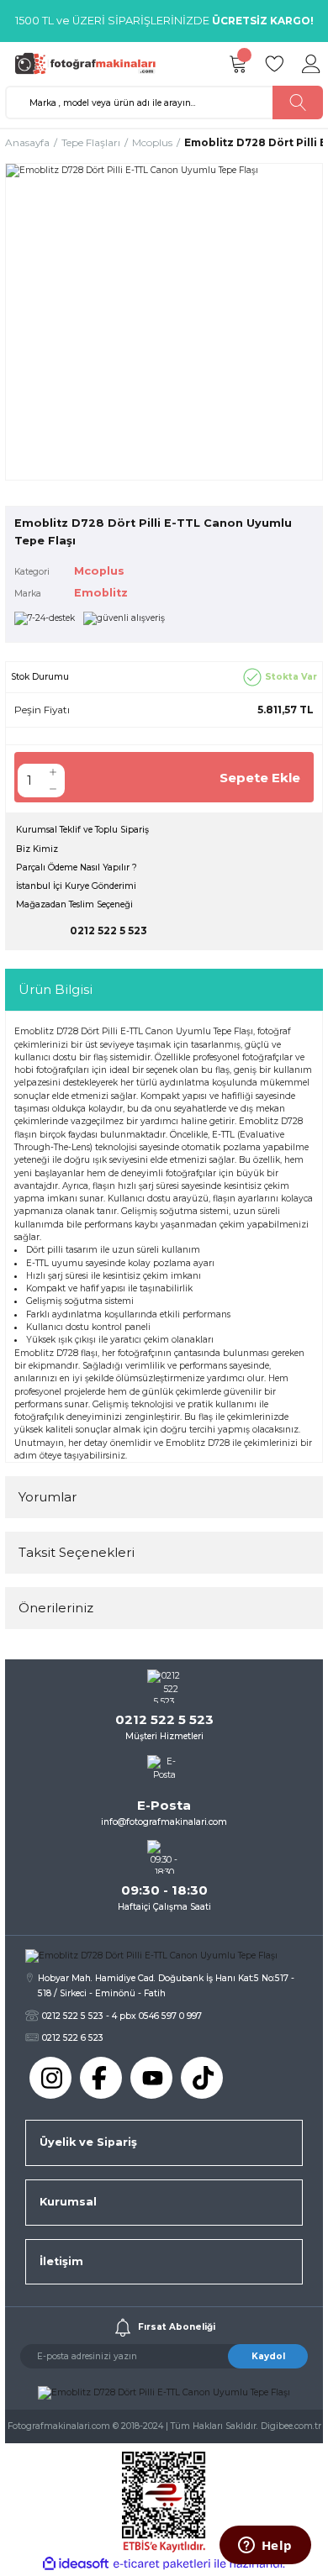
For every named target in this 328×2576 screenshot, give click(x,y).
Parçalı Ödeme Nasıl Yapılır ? (77, 867)
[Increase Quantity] (53, 772)
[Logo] (90, 63)
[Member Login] (311, 64)
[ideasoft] (76, 2564)
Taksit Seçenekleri (77, 1552)
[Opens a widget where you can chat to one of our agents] (265, 2547)
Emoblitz (101, 593)
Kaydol (268, 2356)
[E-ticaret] (162, 2564)
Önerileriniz (56, 1608)
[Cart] (237, 64)
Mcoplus (99, 571)
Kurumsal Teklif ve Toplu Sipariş (82, 830)
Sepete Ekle (260, 778)
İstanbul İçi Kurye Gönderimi (76, 886)
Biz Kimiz (37, 849)
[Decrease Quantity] (53, 789)
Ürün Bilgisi (56, 989)
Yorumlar (48, 1497)
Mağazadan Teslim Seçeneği (74, 904)
